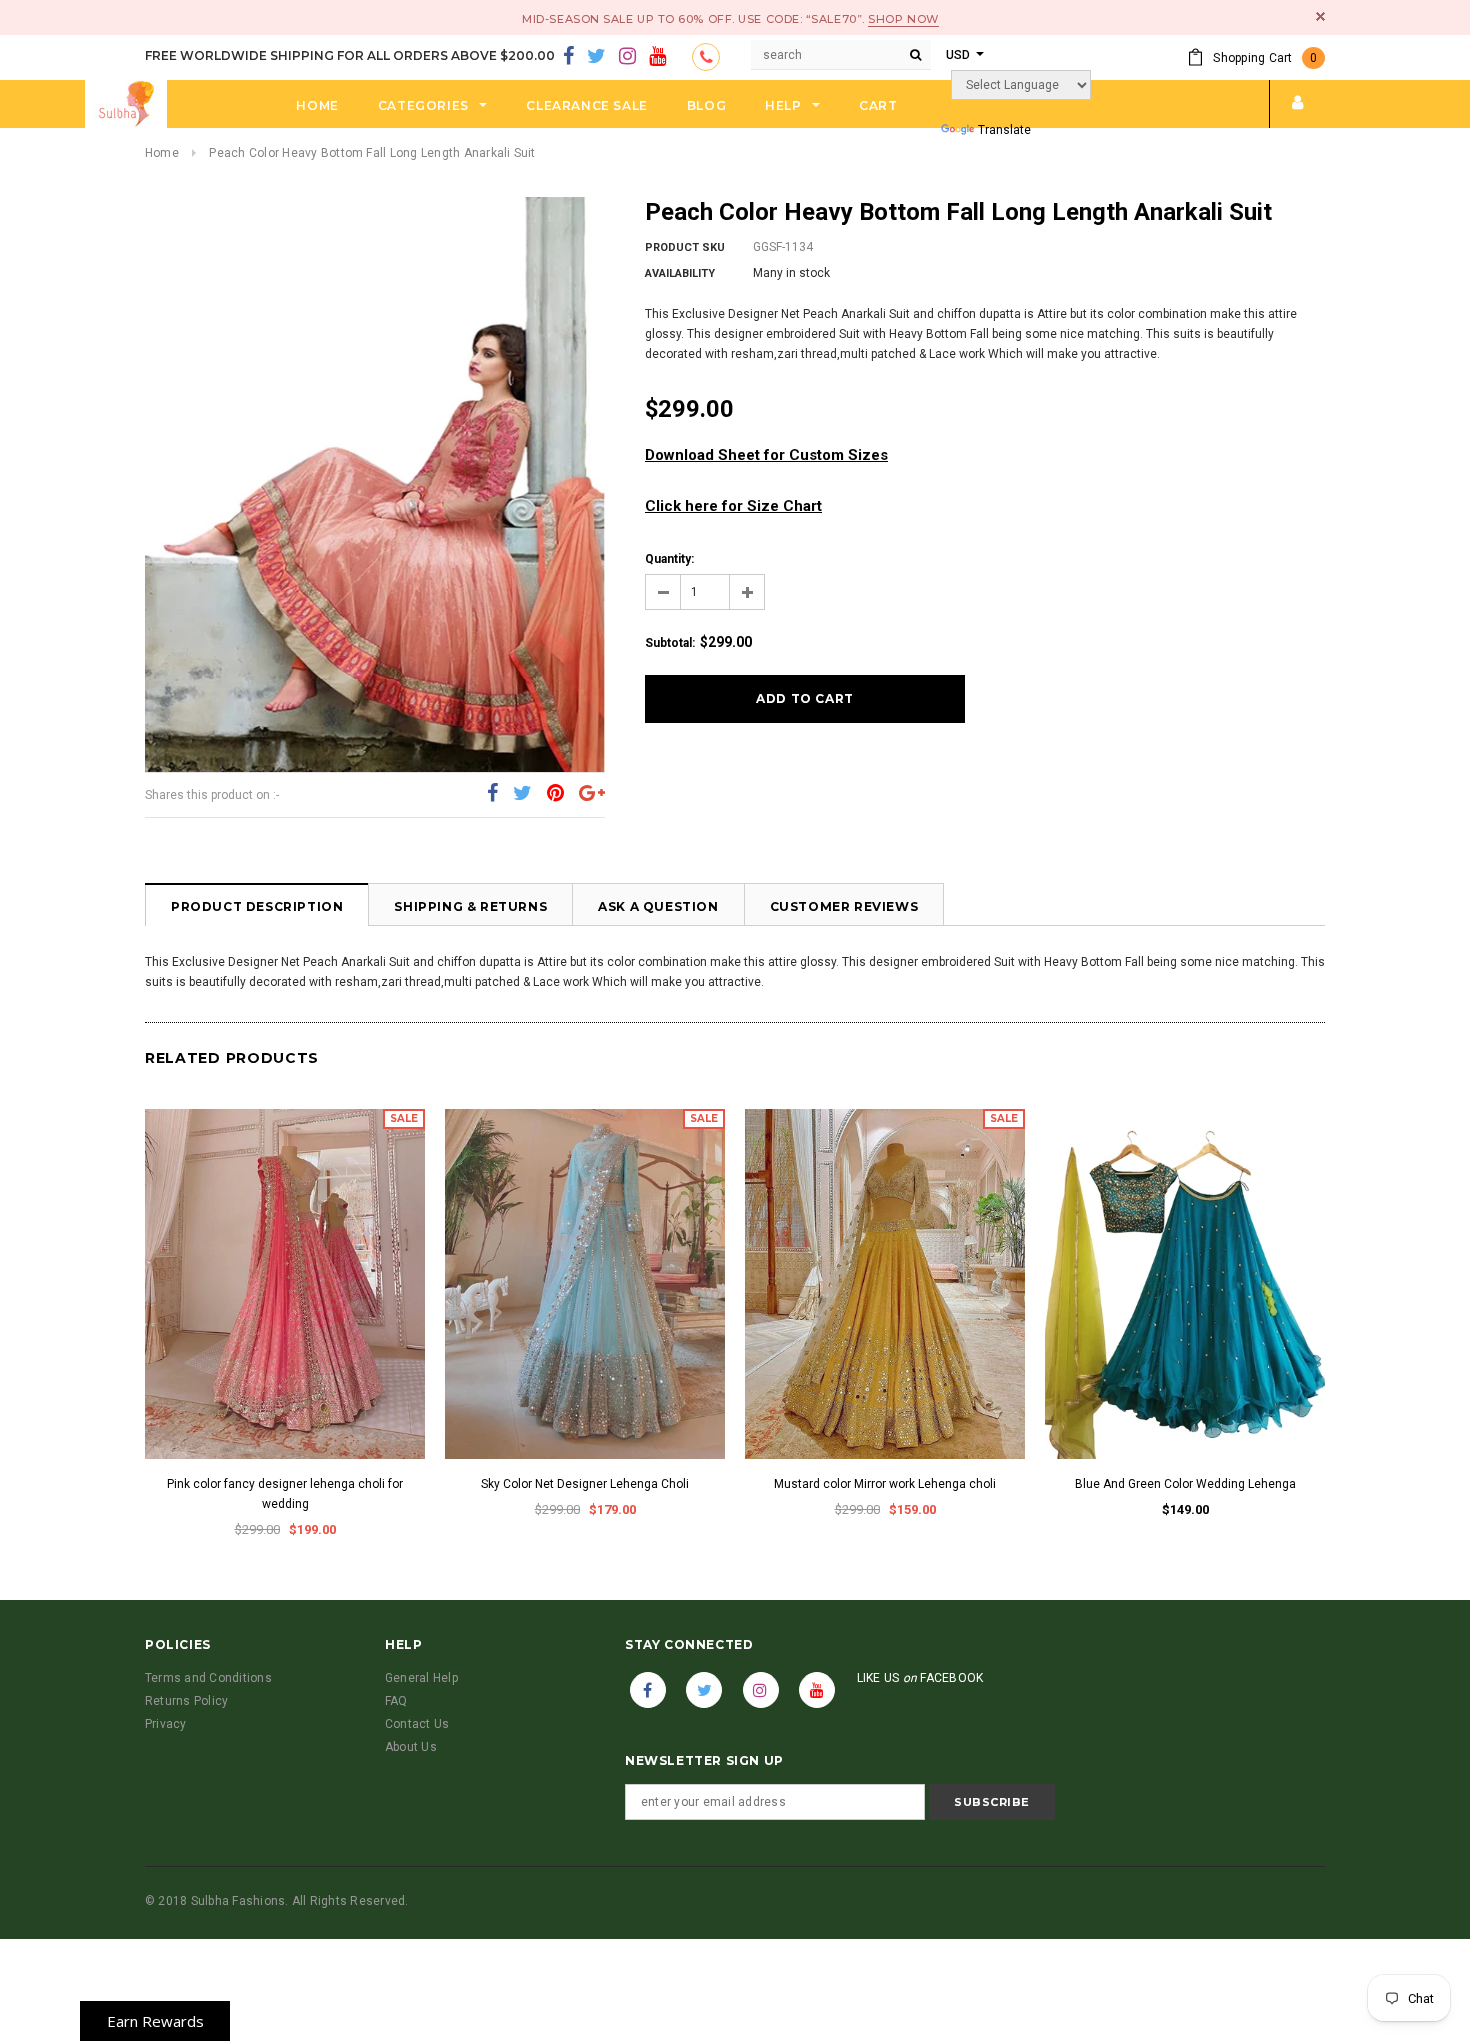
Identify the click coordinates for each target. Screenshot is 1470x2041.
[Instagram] (627, 57)
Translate (1004, 130)
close (1320, 16)
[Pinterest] (555, 794)
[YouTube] (657, 57)
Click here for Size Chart (733, 506)
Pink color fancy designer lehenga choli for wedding (285, 1494)
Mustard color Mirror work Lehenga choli (885, 1484)
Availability (680, 273)
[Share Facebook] (492, 794)
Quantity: (669, 559)
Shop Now (903, 19)
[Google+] (592, 794)
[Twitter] (596, 57)
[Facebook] (568, 57)
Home (162, 153)
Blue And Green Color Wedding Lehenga (1185, 1484)
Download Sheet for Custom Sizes (766, 455)
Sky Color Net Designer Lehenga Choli (585, 1484)
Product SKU (685, 247)
